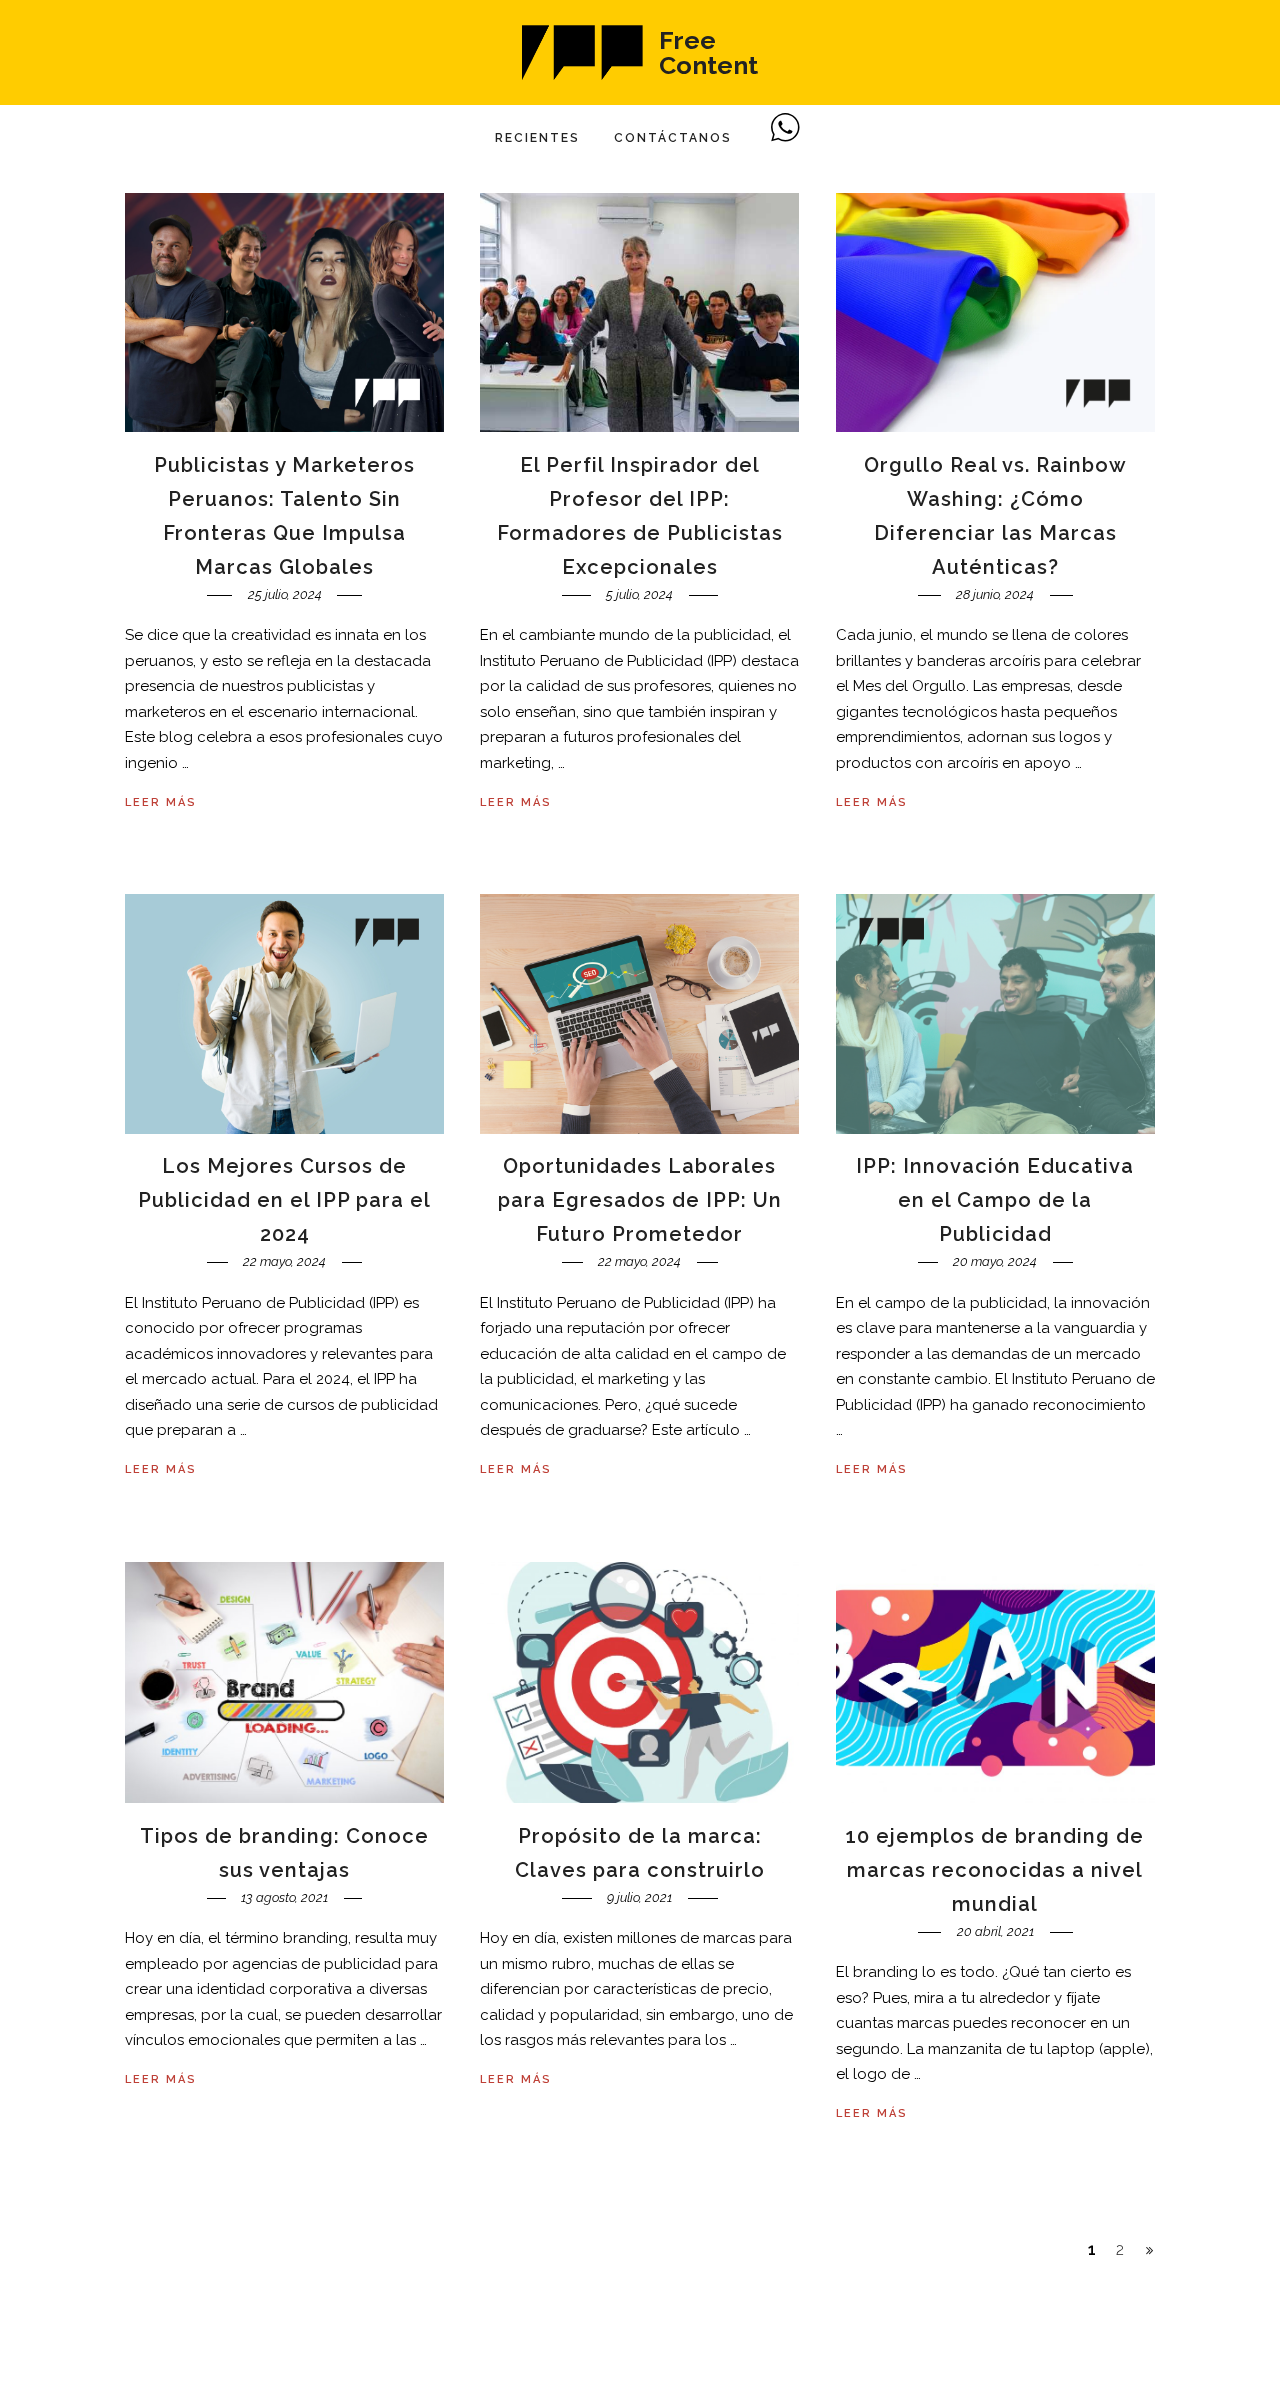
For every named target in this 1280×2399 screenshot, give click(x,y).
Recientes (537, 138)
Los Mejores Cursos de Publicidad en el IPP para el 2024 (284, 1200)
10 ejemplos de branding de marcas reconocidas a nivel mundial (995, 1870)
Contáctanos (673, 138)
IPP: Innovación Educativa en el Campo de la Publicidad (995, 1200)
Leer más (161, 802)
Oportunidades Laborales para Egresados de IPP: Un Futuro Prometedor (640, 1200)
